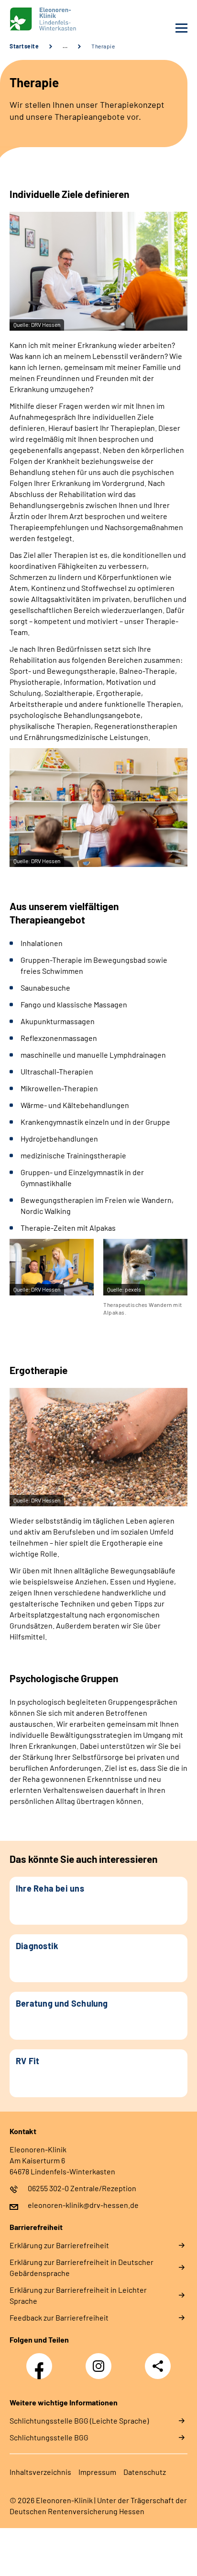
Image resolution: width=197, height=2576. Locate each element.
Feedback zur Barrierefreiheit (59, 2317)
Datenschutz (145, 2472)
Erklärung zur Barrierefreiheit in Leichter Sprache (78, 2295)
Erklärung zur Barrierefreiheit (59, 2245)
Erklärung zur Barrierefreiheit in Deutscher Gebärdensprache (82, 2267)
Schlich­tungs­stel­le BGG (49, 2437)
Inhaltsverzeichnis (40, 2472)
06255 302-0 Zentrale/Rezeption (82, 2188)
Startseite (24, 46)
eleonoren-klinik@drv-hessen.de (83, 2205)
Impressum (97, 2472)
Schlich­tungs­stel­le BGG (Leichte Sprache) (79, 2420)
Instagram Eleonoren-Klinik (101, 2369)
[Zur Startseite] (52, 19)
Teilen (158, 2366)
